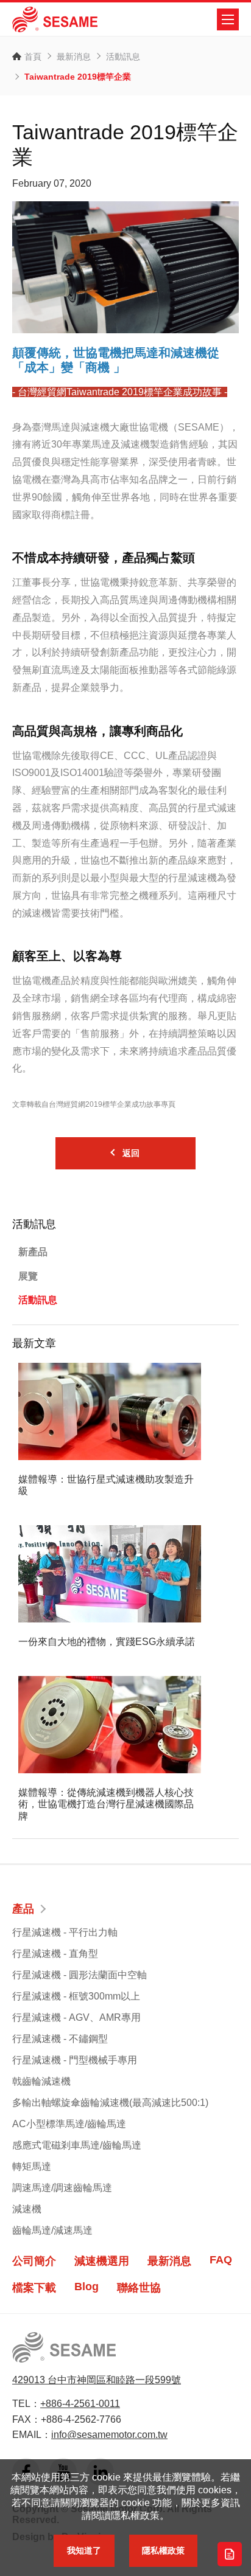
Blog (87, 2287)
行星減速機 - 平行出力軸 (65, 1932)
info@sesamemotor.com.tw (109, 2435)
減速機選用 (102, 2261)
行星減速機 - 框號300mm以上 (76, 1996)
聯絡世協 (139, 2288)
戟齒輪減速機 (41, 2081)
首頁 (33, 57)
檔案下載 (34, 2288)
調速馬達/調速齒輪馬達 (62, 2188)
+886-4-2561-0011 (80, 2404)
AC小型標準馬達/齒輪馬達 (69, 2124)
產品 (23, 1909)
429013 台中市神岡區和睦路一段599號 (97, 2380)
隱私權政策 (163, 2550)
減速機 (27, 2209)
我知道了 (84, 2550)
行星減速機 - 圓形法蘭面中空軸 (80, 1975)
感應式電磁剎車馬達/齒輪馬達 (77, 2145)
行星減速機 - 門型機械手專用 (75, 2060)
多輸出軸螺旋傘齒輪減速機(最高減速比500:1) (110, 2103)
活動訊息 (123, 57)
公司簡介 (34, 2261)
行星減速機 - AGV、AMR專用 (76, 2017)
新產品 (33, 1252)
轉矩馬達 (32, 2166)
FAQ (221, 2260)
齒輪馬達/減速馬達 (52, 2230)
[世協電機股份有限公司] (55, 19)
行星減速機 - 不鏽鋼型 (60, 2039)
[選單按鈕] (228, 19)
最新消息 (74, 57)
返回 (131, 1153)
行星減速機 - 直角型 (55, 1954)
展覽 (28, 1276)
